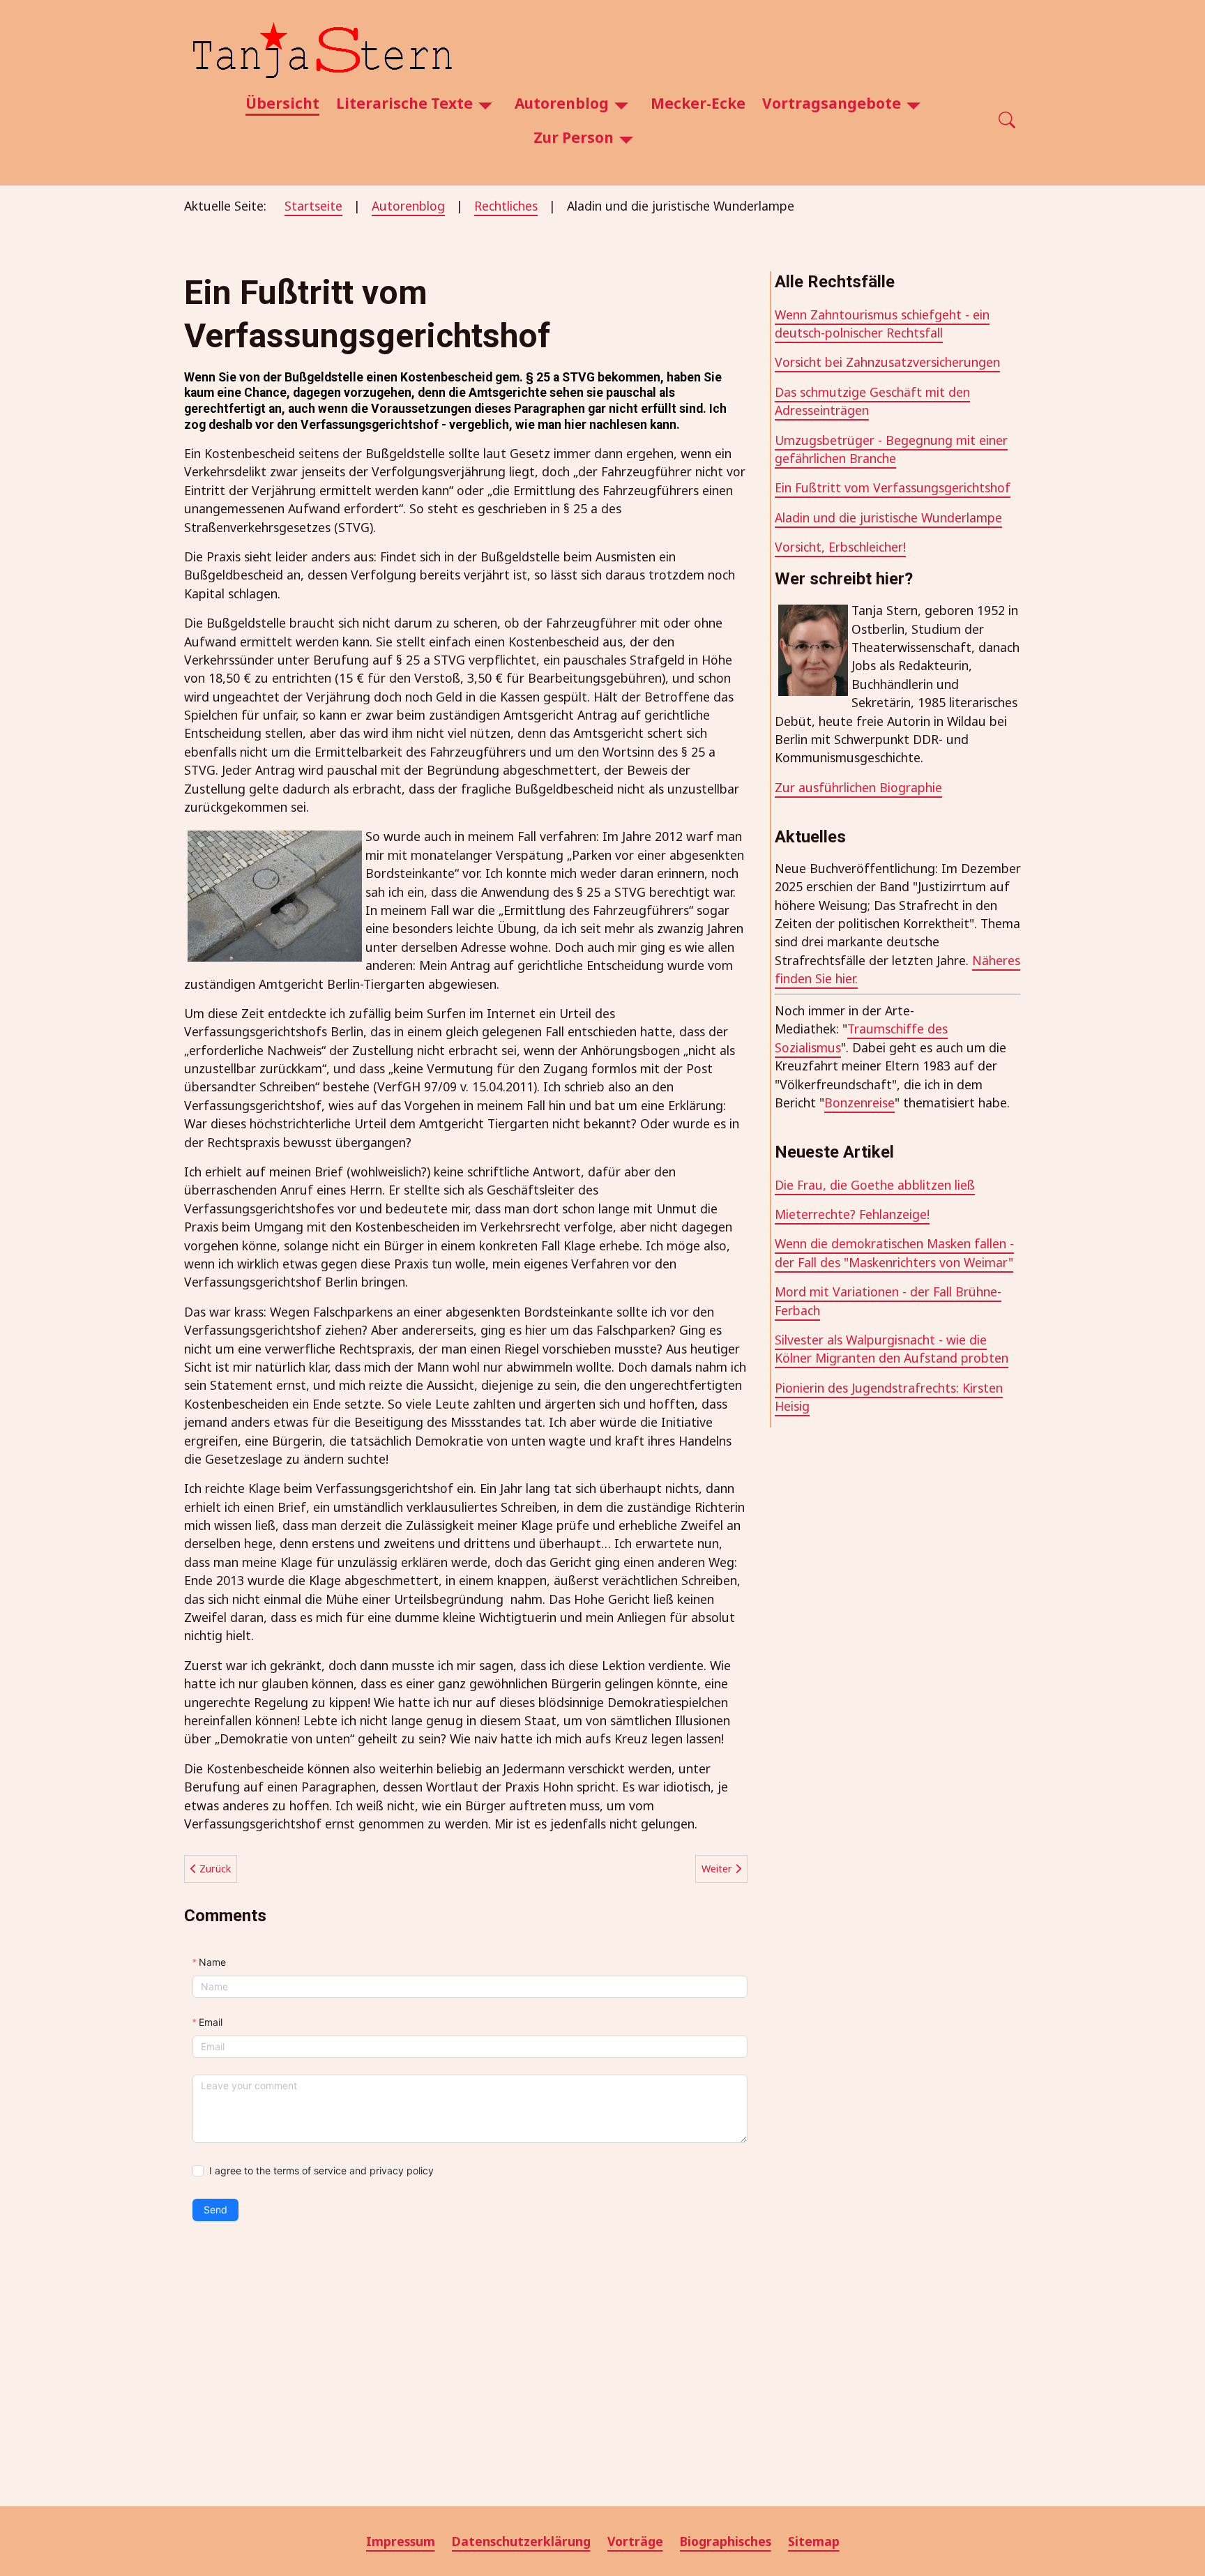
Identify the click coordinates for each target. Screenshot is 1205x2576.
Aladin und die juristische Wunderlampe (888, 517)
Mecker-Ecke (698, 103)
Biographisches (726, 2541)
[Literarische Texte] (485, 104)
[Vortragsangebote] (914, 104)
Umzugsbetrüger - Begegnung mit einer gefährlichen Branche (891, 449)
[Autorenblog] (621, 104)
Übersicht (282, 103)
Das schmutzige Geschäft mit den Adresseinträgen (872, 401)
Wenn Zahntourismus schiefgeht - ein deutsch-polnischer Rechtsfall (882, 324)
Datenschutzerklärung (521, 2541)
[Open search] (1007, 121)
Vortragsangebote (832, 103)
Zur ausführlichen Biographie (858, 787)
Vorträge (635, 2541)
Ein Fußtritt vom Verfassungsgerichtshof (893, 487)
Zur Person (574, 137)
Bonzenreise (859, 1103)
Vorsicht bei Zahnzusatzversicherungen (887, 362)
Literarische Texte (404, 103)
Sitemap (814, 2541)
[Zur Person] (626, 138)
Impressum (401, 2541)
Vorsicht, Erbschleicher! (840, 547)
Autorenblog (562, 103)
